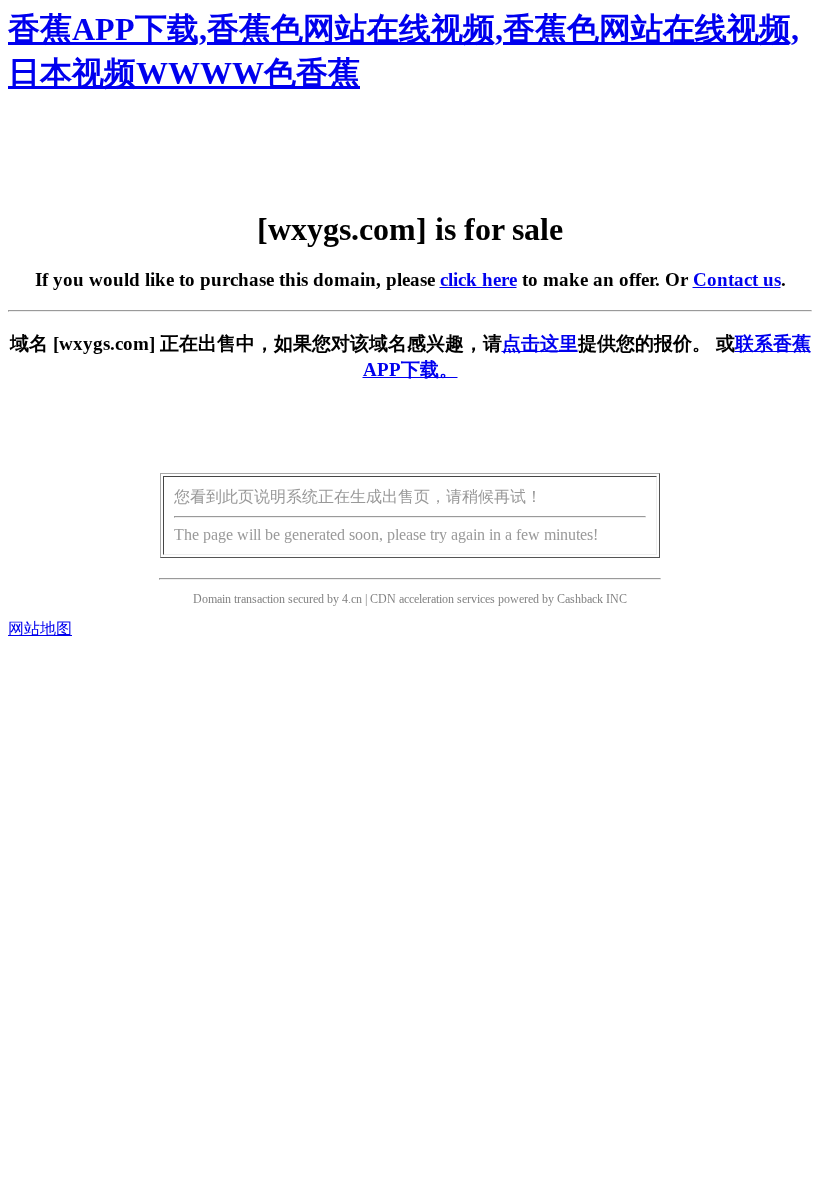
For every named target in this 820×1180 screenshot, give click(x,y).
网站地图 (40, 628)
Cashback (580, 599)
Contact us (737, 279)
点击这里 (540, 343)
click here (478, 279)
